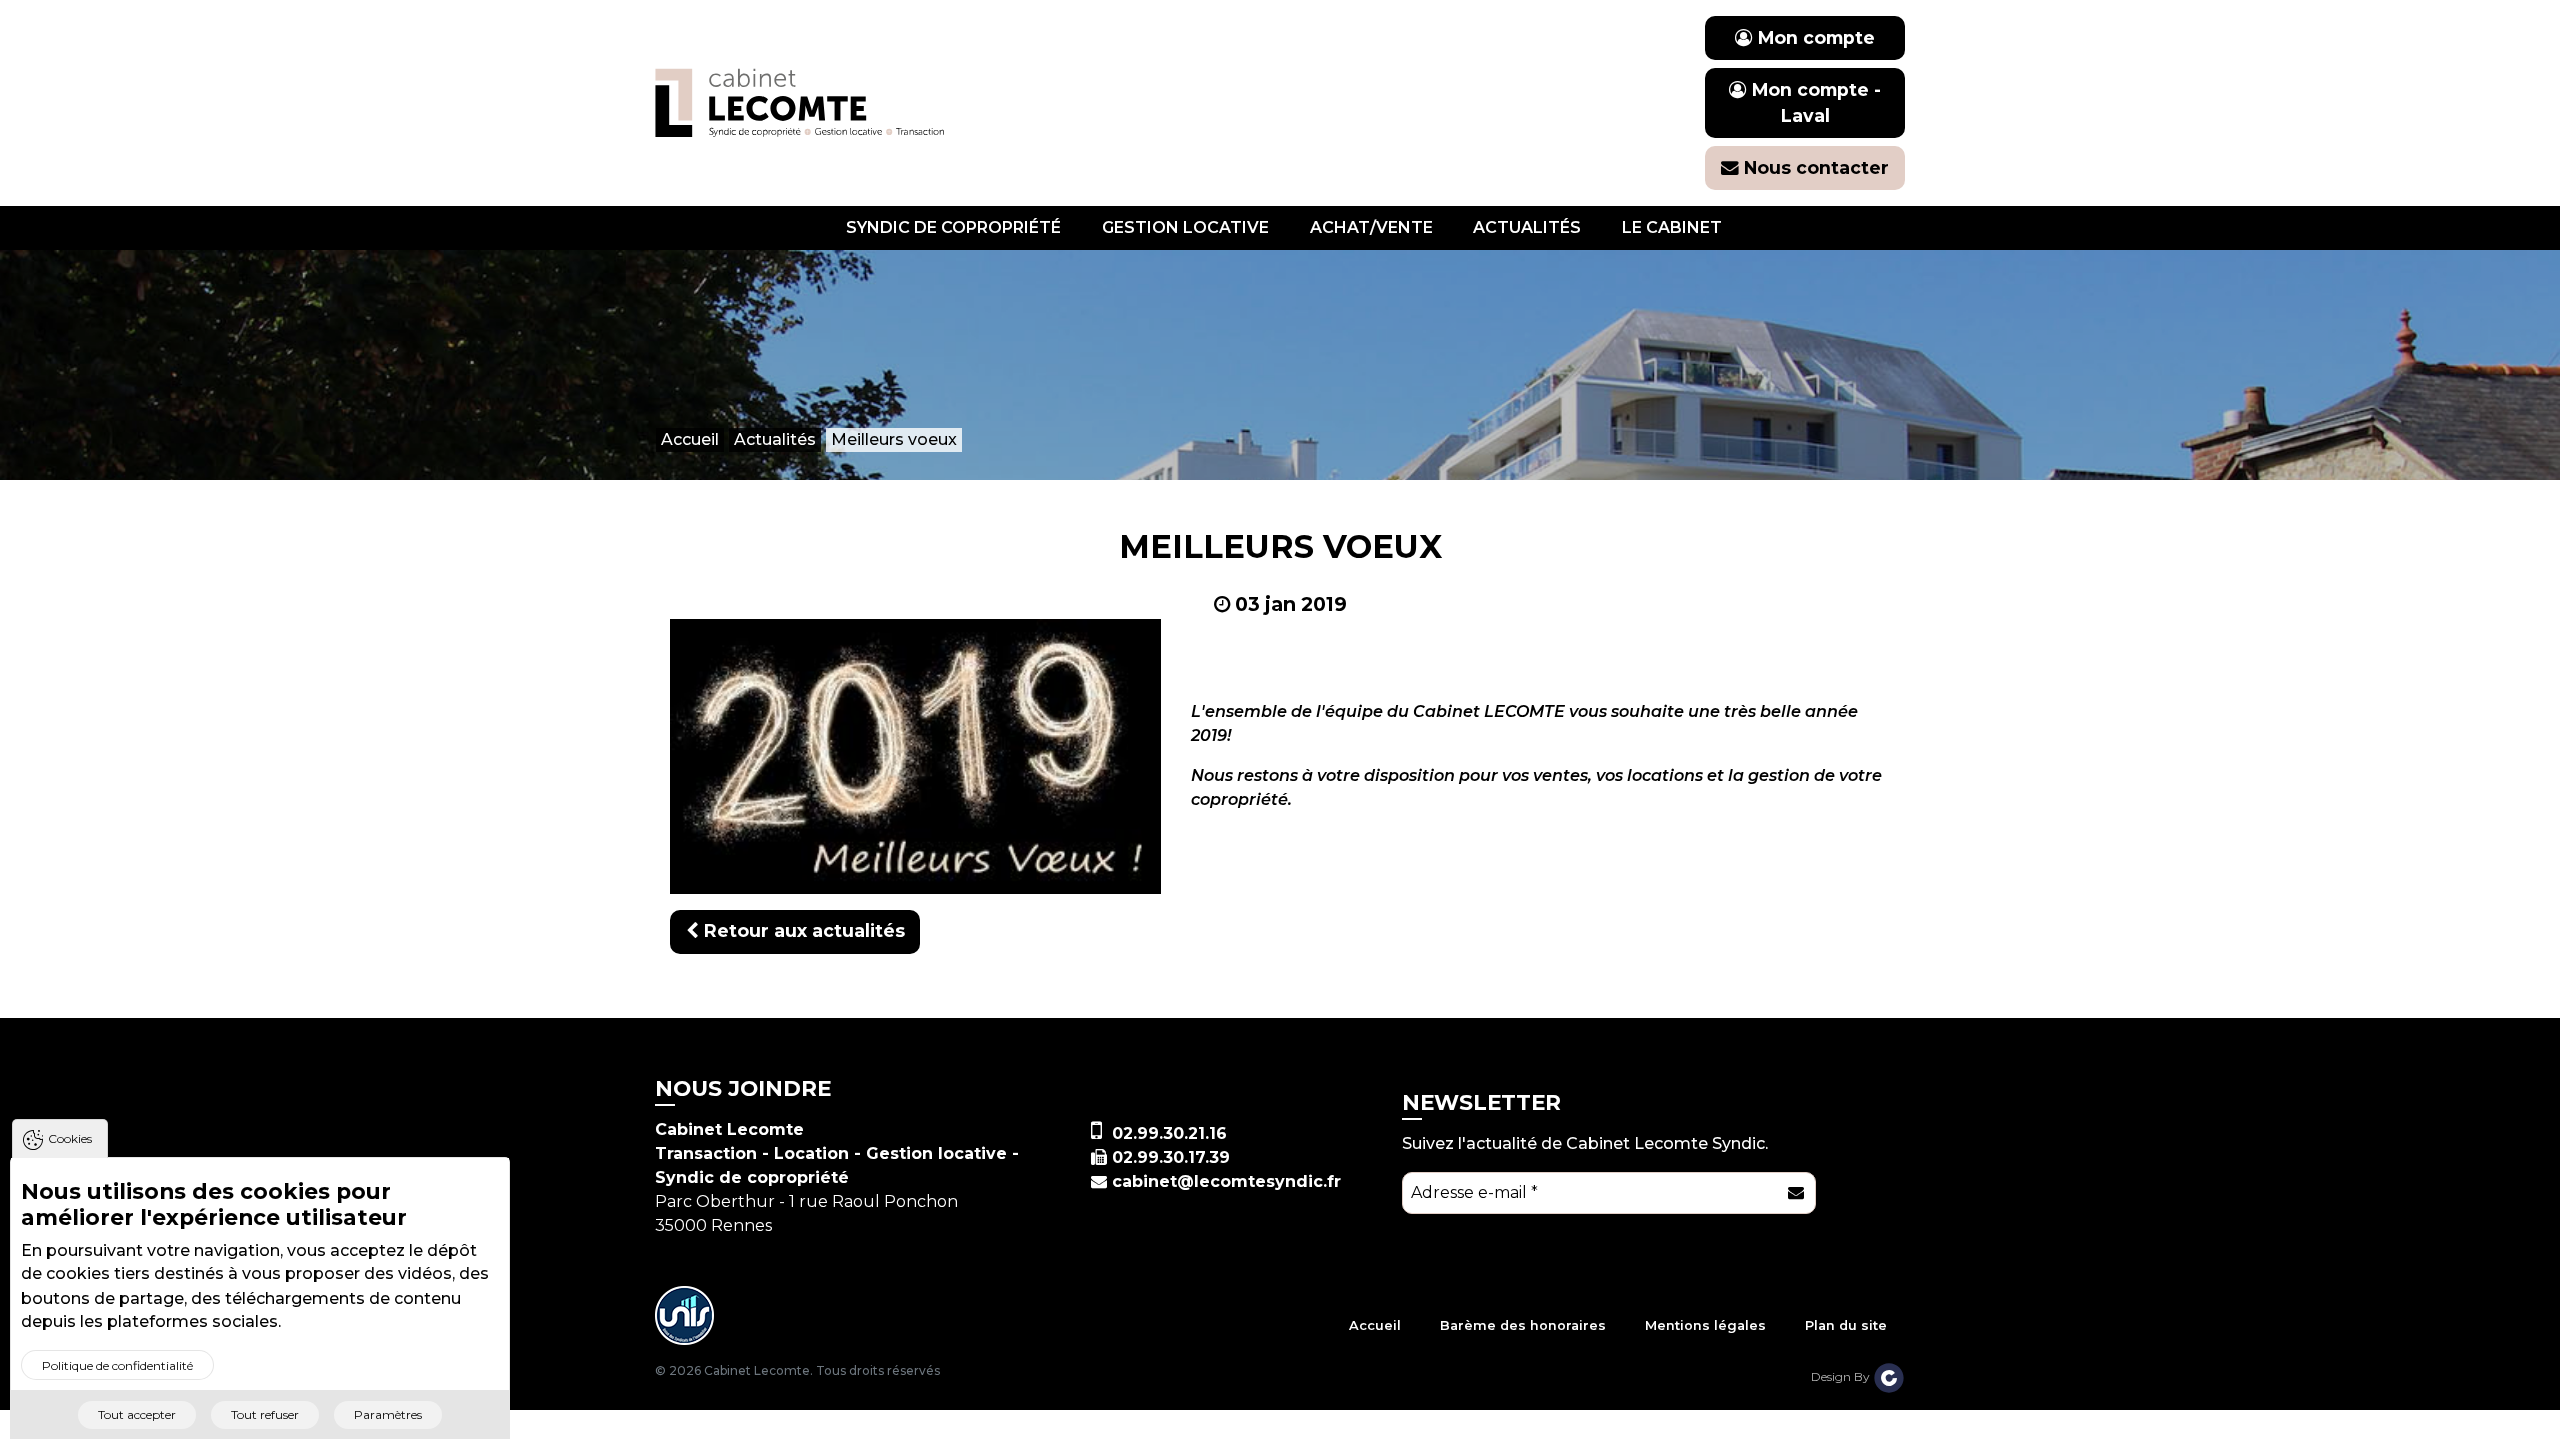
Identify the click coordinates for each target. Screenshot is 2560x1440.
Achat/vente (1371, 227)
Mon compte (1814, 37)
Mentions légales (1705, 1325)
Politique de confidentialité (117, 1365)
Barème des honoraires (1523, 1325)
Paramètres (388, 1414)
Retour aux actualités (802, 930)
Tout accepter (137, 1414)
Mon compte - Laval (1814, 102)
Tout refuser (265, 1414)
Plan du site (1846, 1325)
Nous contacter (1814, 167)
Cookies (70, 1138)
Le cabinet (1672, 227)
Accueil (1375, 1325)
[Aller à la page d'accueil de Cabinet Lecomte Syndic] (800, 101)
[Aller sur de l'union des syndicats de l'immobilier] (685, 1314)
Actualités (1527, 227)
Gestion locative (1185, 227)
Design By (1842, 1376)
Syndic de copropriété (953, 227)
